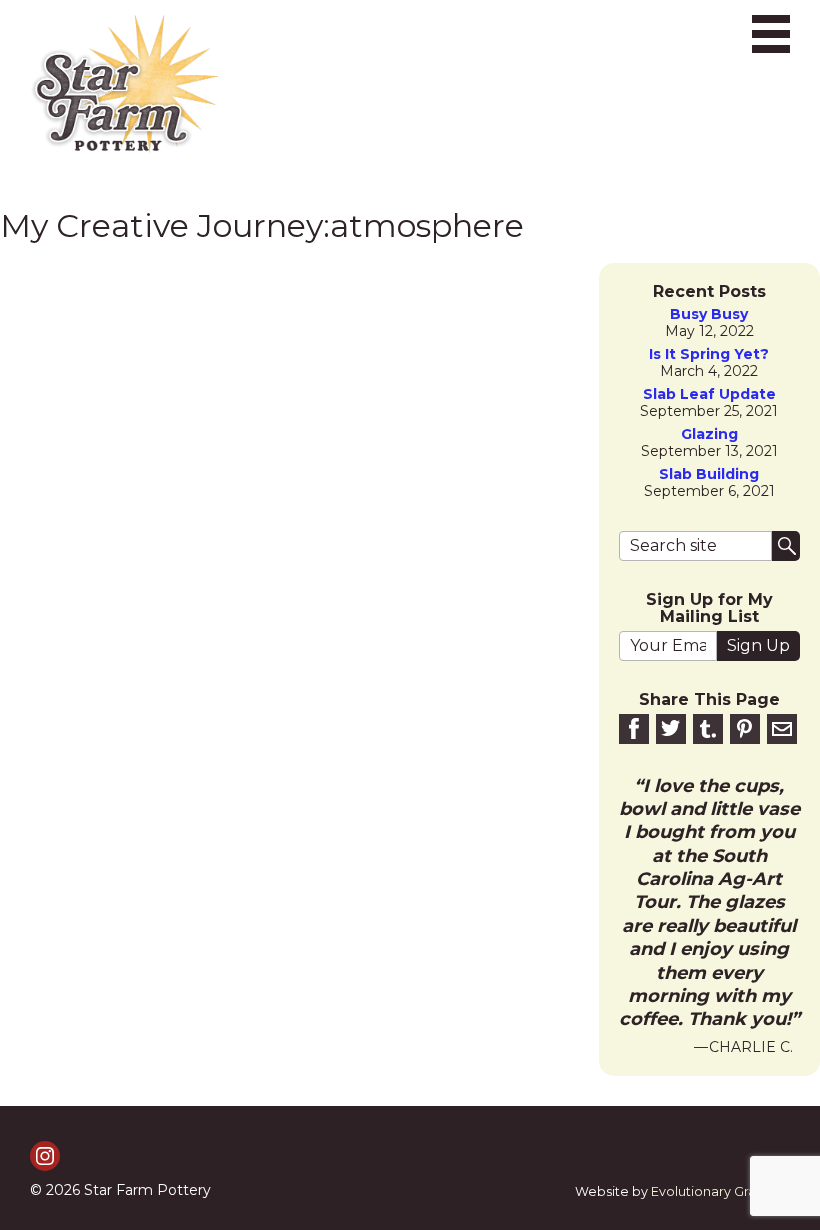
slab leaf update (709, 394)
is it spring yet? (709, 354)
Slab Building (709, 474)
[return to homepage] (125, 84)
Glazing (709, 434)
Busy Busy (709, 314)
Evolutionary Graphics (720, 1191)
